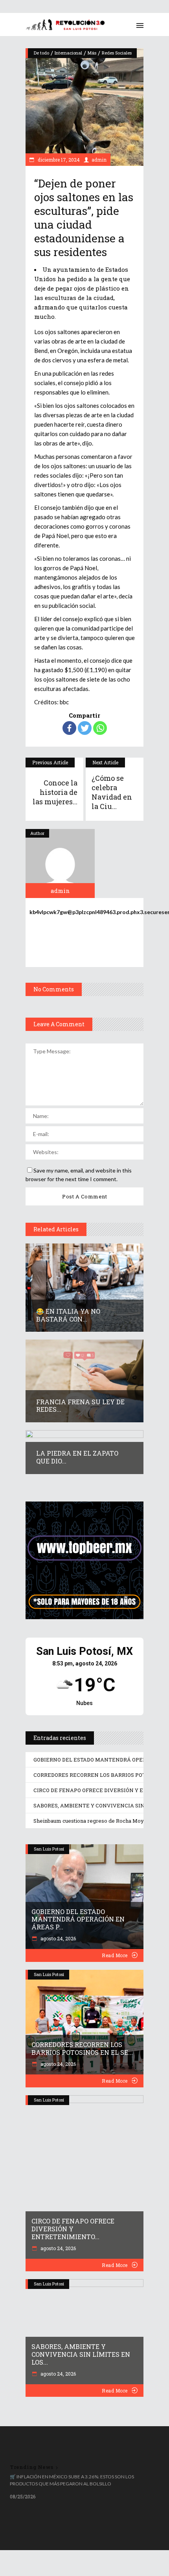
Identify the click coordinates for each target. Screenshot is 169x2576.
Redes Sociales (117, 53)
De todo (41, 53)
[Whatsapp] (100, 728)
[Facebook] (69, 728)
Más (92, 53)
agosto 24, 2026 (58, 1938)
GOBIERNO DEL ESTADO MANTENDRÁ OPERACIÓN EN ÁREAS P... (78, 1919)
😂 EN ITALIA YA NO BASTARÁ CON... (68, 1315)
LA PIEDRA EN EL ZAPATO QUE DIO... (77, 1457)
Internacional (68, 53)
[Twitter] (85, 728)
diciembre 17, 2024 (58, 160)
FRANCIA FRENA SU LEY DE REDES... (80, 1406)
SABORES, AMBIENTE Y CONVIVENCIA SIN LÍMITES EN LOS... (81, 2354)
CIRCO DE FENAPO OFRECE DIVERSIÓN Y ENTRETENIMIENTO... (73, 2229)
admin (99, 160)
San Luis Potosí (49, 1849)
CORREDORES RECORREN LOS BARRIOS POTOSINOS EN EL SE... (82, 2048)
